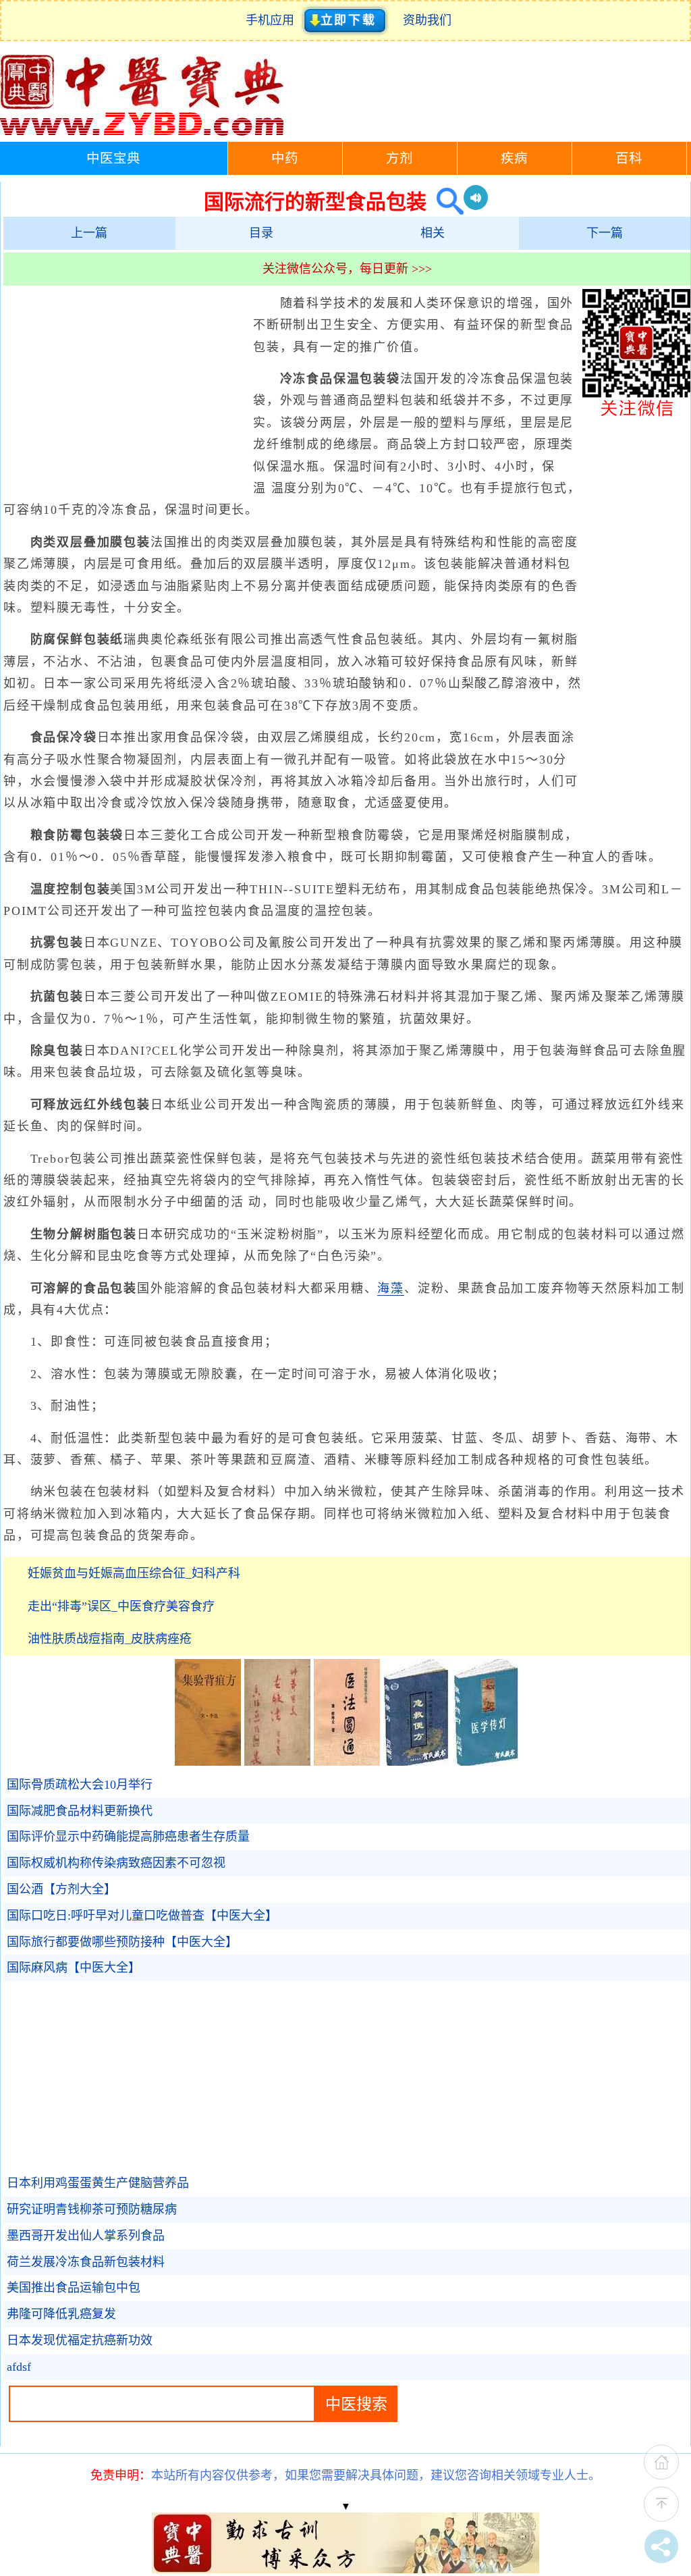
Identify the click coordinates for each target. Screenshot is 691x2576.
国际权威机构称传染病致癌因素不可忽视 (116, 1863)
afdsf (19, 2367)
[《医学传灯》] (486, 1762)
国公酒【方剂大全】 (61, 1889)
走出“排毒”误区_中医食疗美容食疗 (121, 1606)
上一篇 (89, 233)
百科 (629, 158)
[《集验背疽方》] (208, 1762)
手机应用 (273, 20)
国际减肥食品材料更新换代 (80, 1811)
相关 (433, 233)
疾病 (514, 158)
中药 (285, 158)
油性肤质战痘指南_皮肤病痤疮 (110, 1639)
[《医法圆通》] (347, 1762)
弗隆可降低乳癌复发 (61, 2314)
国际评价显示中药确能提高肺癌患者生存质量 (128, 1837)
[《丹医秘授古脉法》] (277, 1762)
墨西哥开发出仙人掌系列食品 (86, 2236)
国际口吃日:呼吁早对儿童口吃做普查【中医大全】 (142, 1916)
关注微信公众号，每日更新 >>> (347, 269)
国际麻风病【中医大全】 (74, 1968)
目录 (261, 233)
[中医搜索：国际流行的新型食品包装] (445, 202)
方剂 (399, 158)
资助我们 (427, 20)
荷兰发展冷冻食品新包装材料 (86, 2262)
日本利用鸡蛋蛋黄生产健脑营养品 (98, 2183)
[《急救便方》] (416, 1762)
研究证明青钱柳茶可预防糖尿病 (92, 2209)
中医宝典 (113, 158)
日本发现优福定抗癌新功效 (80, 2340)
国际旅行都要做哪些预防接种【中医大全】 (122, 1942)
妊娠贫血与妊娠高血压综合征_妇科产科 (134, 1573)
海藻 (391, 1288)
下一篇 (605, 233)
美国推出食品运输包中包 (74, 2288)
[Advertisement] (125, 390)
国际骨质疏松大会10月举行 (80, 1785)
